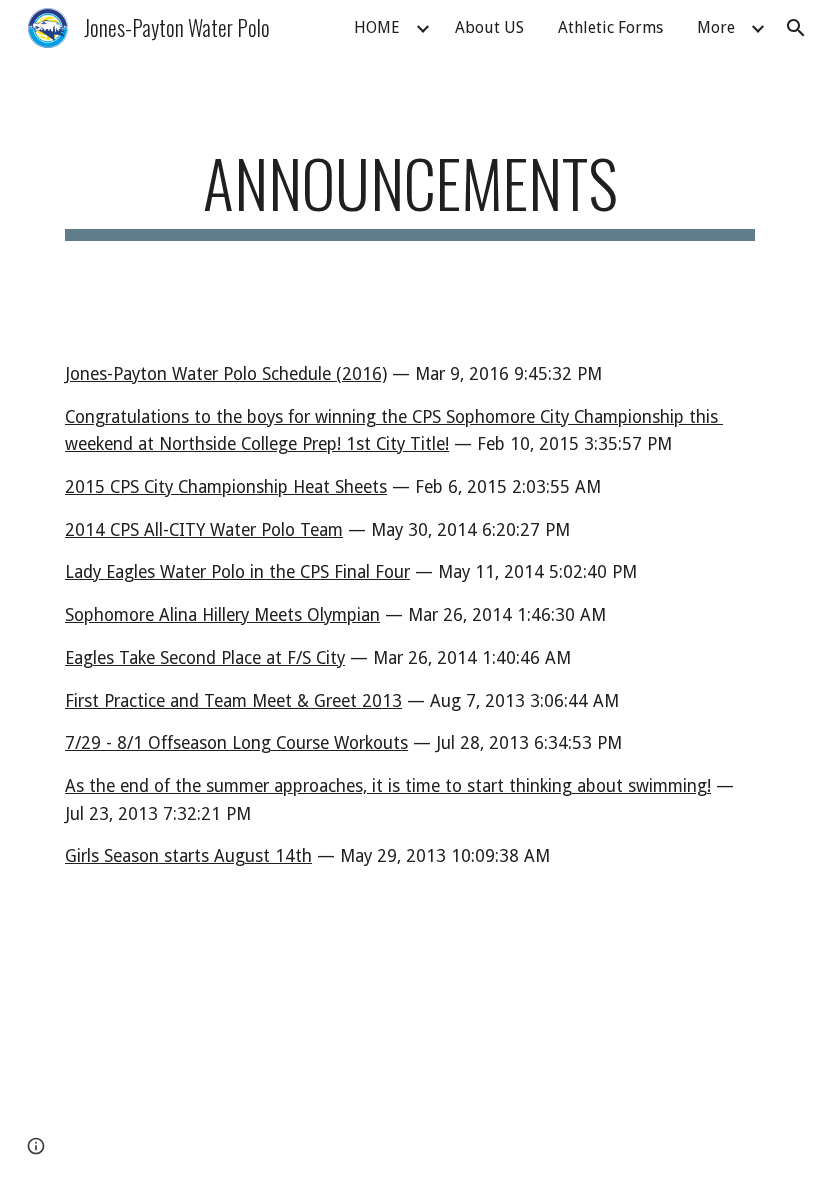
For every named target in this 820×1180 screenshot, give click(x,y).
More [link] (716, 27)
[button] (796, 28)
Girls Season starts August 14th (188, 856)
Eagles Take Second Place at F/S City (205, 658)
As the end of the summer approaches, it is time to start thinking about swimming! (388, 786)
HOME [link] (377, 27)
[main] (410, 192)
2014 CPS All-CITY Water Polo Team (204, 530)
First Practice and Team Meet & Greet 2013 (233, 701)
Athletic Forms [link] (610, 27)
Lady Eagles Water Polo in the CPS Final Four (237, 572)
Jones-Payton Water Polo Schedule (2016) (226, 374)
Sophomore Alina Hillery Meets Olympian (222, 615)
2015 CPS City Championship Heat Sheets (226, 487)
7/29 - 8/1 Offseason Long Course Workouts (236, 743)
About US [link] (489, 27)
